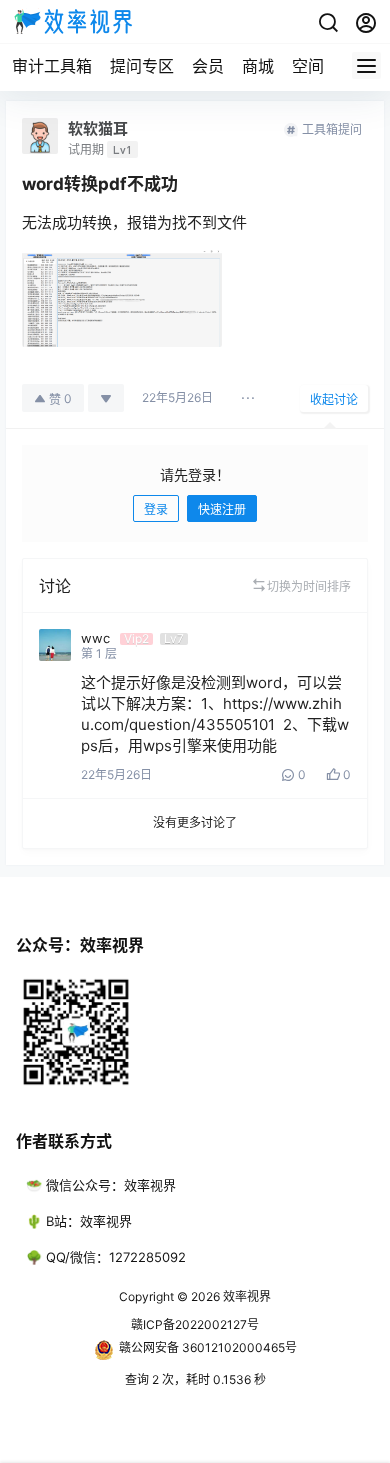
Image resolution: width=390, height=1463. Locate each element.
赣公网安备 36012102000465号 (208, 1347)
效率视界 (245, 1296)
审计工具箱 (52, 66)
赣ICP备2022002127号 (195, 1324)
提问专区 (142, 66)
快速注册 (222, 509)
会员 (208, 66)
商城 (258, 66)
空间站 (316, 66)
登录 (156, 509)
